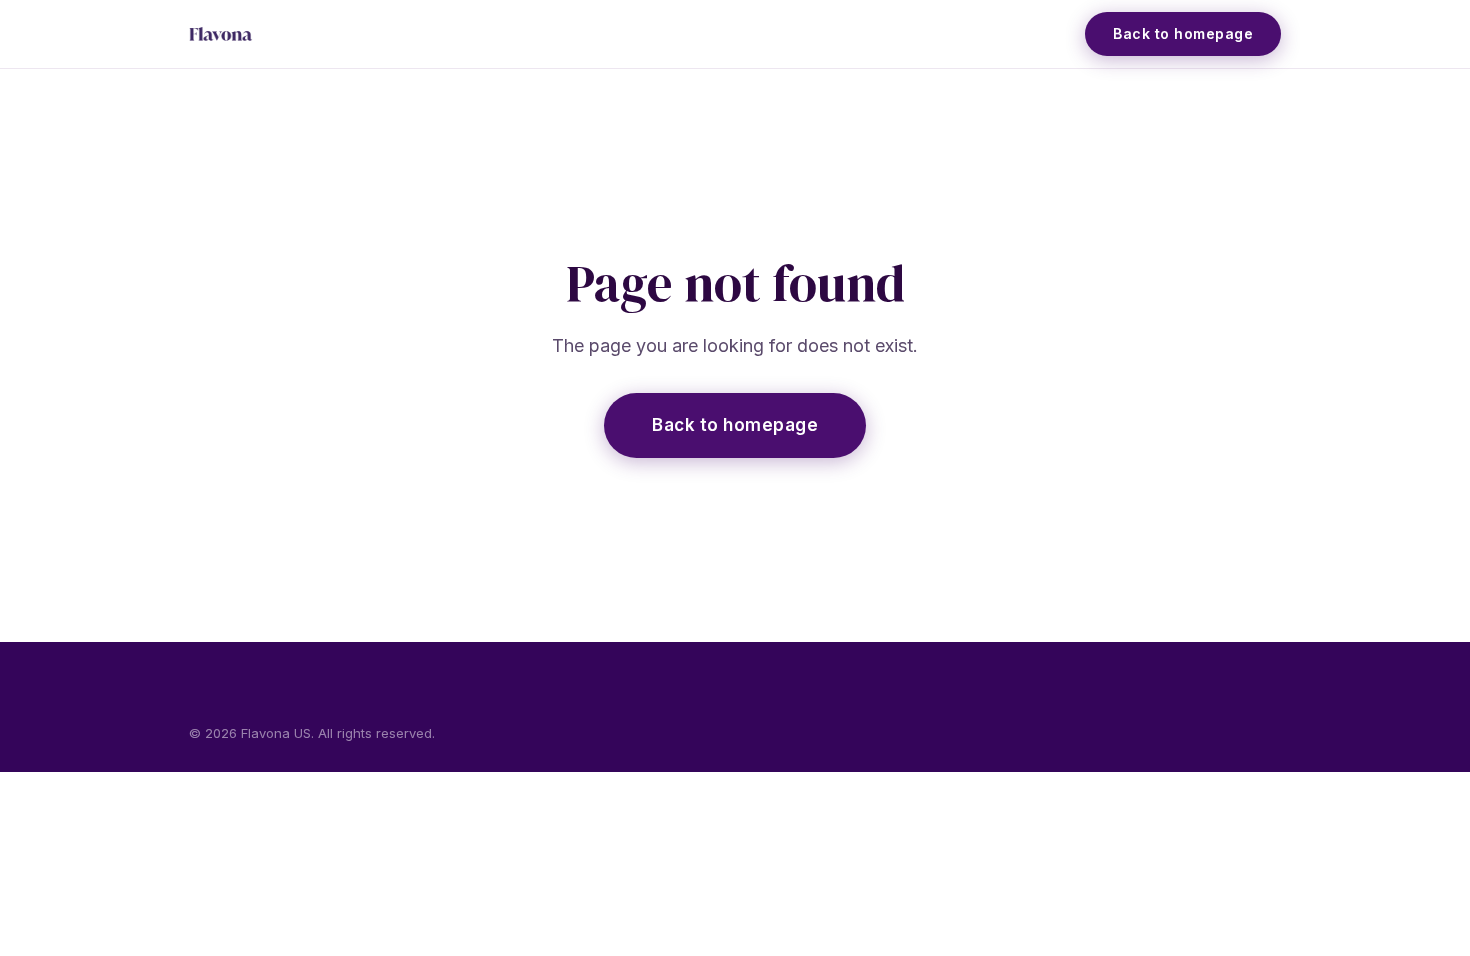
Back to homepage (735, 425)
